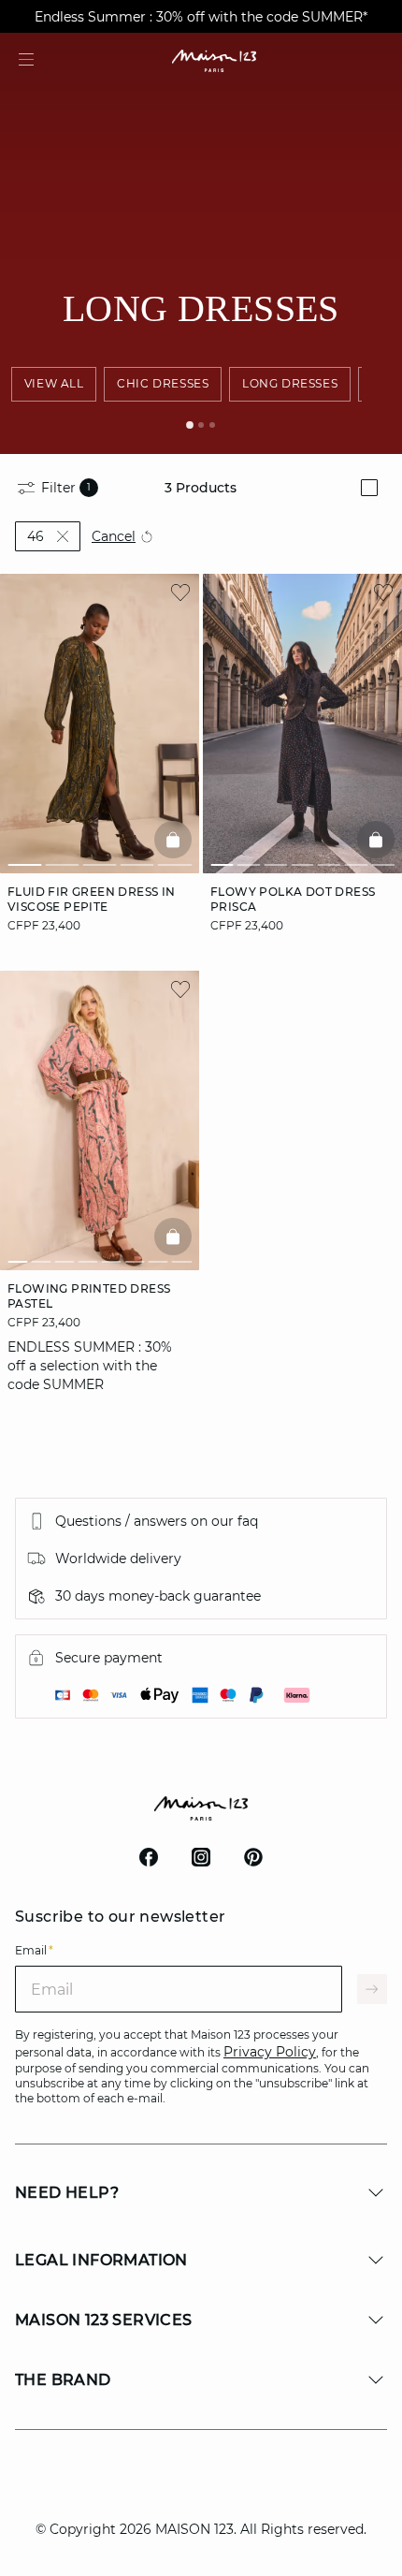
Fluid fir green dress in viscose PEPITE (92, 899)
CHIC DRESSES (163, 383)
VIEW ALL (54, 383)
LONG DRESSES (290, 383)
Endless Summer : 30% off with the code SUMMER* (201, 17)
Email (34, 1950)
